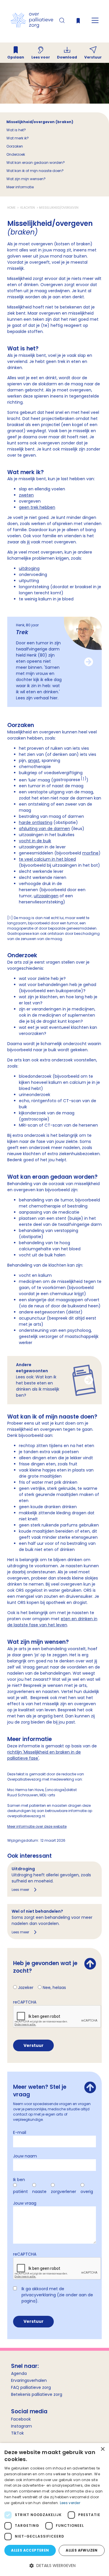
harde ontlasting (36, 822)
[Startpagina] (32, 26)
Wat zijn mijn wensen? (26, 179)
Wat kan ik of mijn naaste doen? (35, 171)
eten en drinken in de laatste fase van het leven (52, 1622)
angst (34, 760)
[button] (54, 2566)
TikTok (17, 2433)
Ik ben (19, 2180)
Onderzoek (16, 154)
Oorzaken (15, 146)
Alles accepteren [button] (30, 2550)
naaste (39, 2192)
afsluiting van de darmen (44, 829)
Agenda (19, 2373)
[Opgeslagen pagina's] (78, 22)
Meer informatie (20, 187)
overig (87, 2192)
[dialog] (54, 2509)
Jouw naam (25, 2156)
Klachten (28, 208)
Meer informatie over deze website (37, 1826)
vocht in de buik (35, 841)
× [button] (102, 2449)
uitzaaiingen (46, 896)
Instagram (22, 2426)
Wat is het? (16, 130)
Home (12, 208)
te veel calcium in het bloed (47, 859)
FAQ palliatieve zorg (31, 2387)
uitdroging (29, 568)
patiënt (20, 2192)
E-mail (20, 2132)
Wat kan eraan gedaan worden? (36, 163)
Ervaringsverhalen (29, 2380)
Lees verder (70, 2503)
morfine (90, 853)
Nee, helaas (54, 1988)
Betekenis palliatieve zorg (37, 2394)
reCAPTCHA (25, 2002)
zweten (26, 495)
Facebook (21, 2419)
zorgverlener (64, 2192)
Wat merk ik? (18, 138)
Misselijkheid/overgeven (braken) (40, 122)
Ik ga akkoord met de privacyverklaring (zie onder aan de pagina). (57, 2295)
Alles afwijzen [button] (82, 2550)
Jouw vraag (25, 2203)
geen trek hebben (37, 507)
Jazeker (26, 1988)
